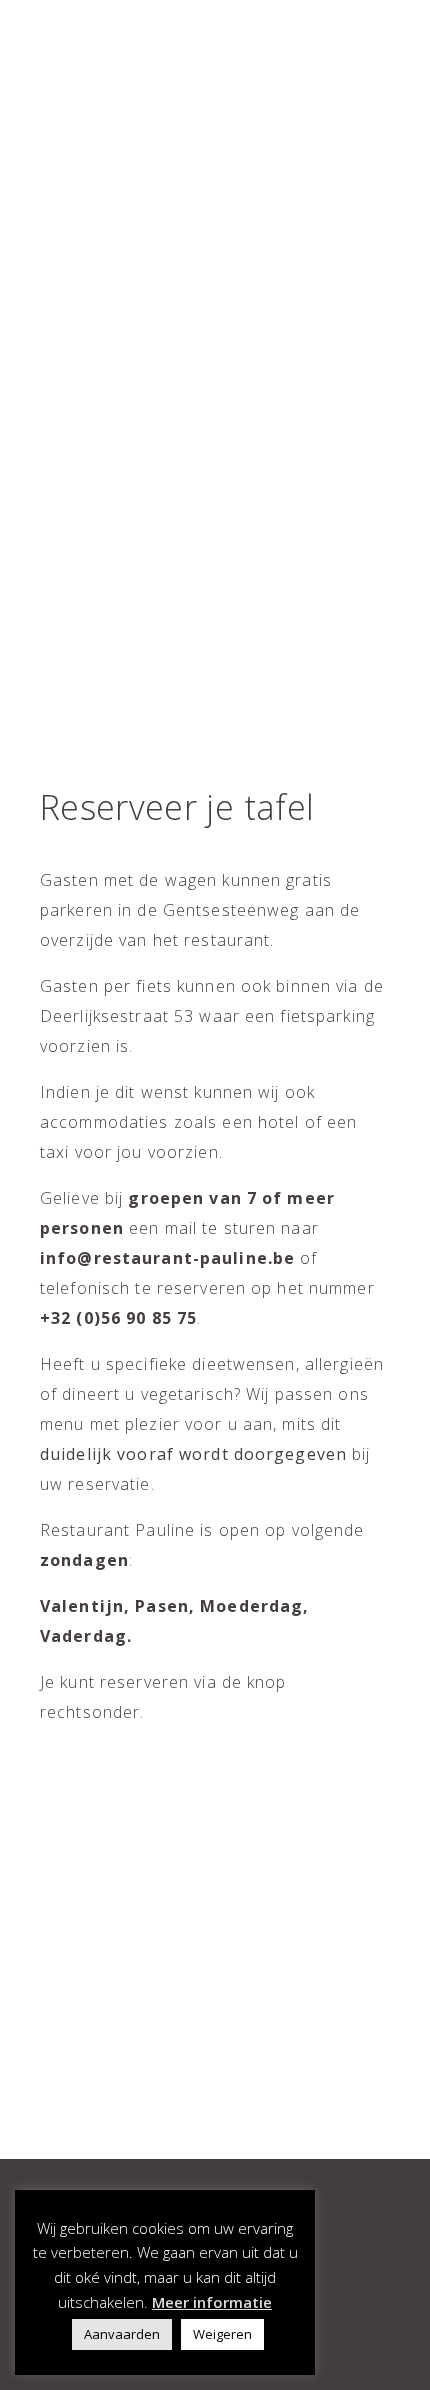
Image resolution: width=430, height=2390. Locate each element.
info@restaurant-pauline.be (167, 1258)
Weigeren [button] (222, 2334)
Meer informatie (212, 2302)
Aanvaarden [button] (122, 2334)
